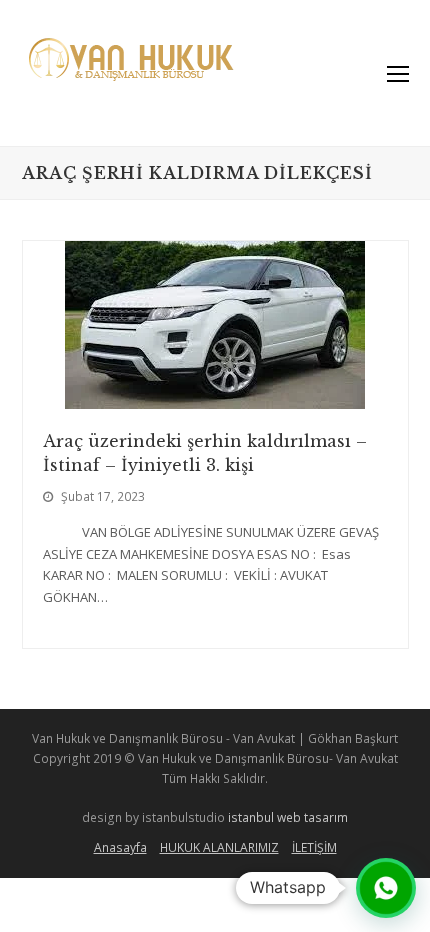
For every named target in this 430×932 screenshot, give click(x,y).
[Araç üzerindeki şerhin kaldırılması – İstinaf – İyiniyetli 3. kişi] (215, 398)
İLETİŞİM (314, 847)
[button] (386, 888)
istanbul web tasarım (288, 817)
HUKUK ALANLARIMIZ (219, 847)
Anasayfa (120, 847)
